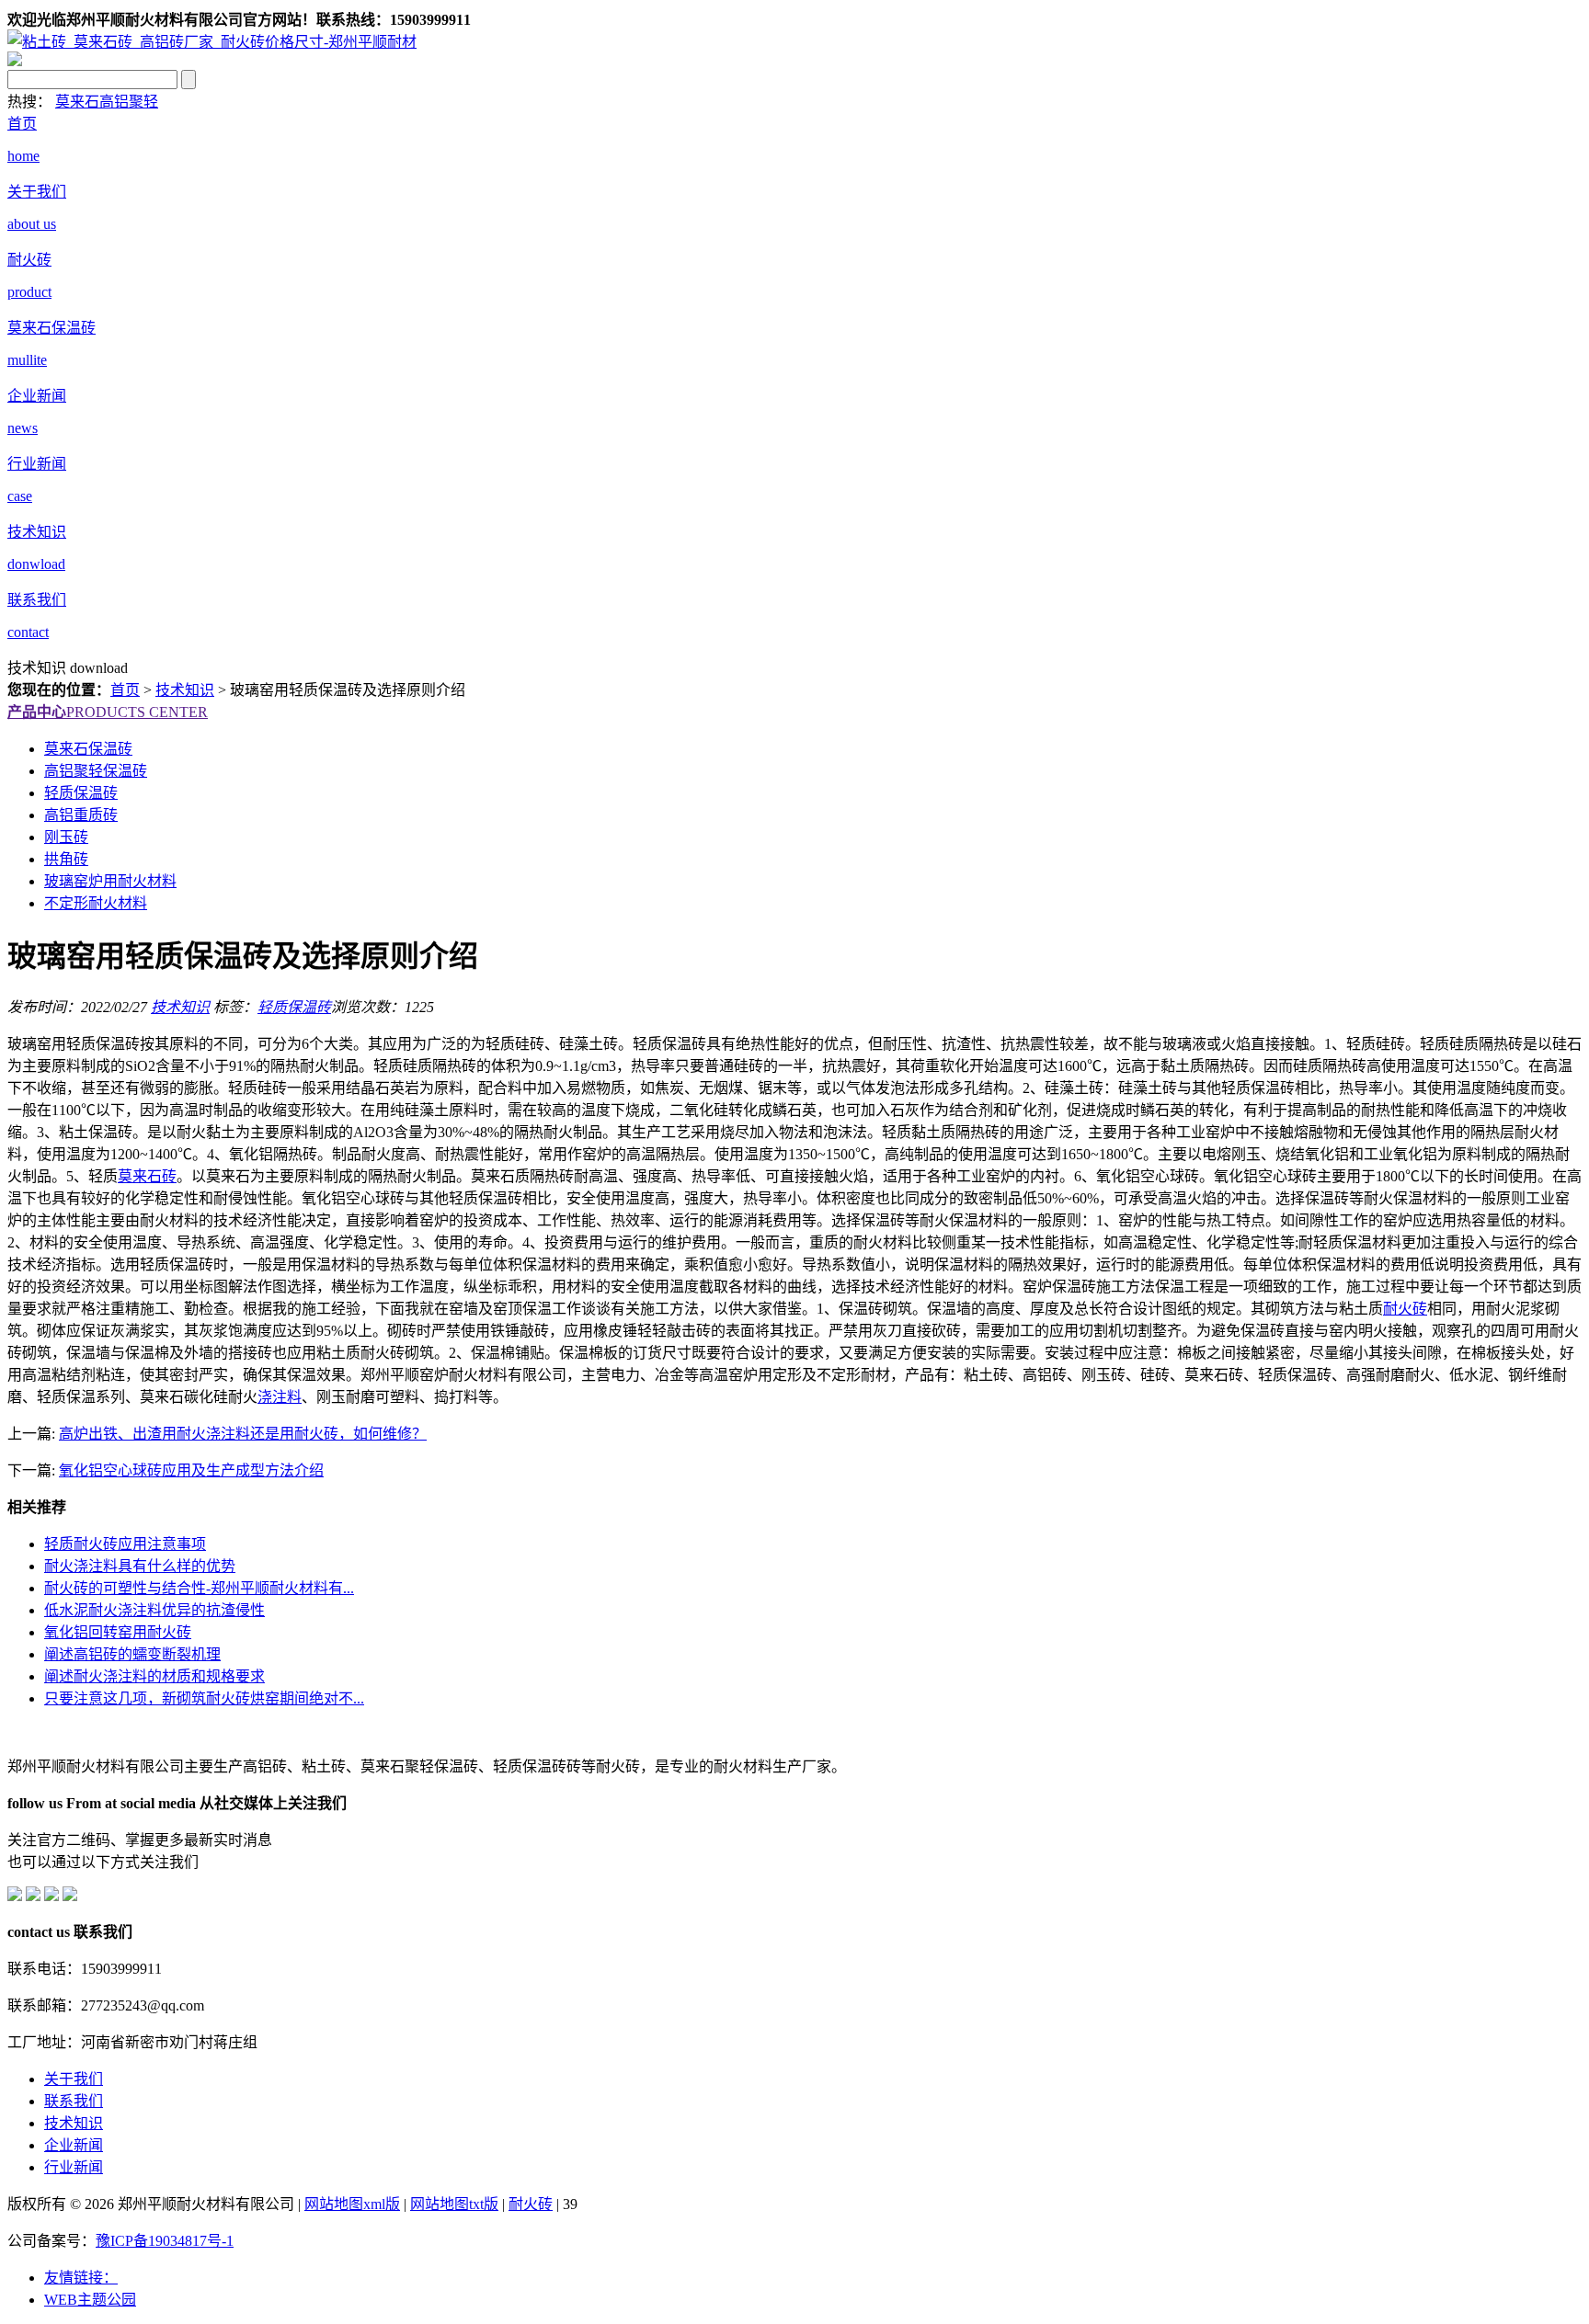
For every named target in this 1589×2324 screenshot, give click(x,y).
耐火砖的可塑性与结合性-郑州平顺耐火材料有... (199, 1588)
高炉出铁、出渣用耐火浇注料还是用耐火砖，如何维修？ (243, 1434)
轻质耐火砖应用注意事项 (125, 1544)
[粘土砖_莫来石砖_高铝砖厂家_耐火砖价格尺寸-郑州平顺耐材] (212, 42)
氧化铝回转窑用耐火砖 (118, 1632)
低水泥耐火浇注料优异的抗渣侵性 (154, 1610)
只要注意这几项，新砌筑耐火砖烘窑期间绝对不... (204, 1698)
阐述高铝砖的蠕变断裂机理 (132, 1654)
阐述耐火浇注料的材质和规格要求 (154, 1676)
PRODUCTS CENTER (108, 712)
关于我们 (74, 2079)
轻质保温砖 (294, 1007)
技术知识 (185, 690)
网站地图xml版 (352, 2204)
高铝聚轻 (129, 102)
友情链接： (81, 2278)
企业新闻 (74, 2145)
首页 (125, 690)
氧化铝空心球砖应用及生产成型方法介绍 (191, 1470)
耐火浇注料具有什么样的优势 (140, 1566)
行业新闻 (74, 2167)
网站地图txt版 (454, 2204)
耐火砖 (1405, 1309)
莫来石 (77, 102)
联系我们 (74, 2101)
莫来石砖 (147, 1176)
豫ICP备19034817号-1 (165, 2241)
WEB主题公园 (90, 2300)
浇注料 (280, 1397)
